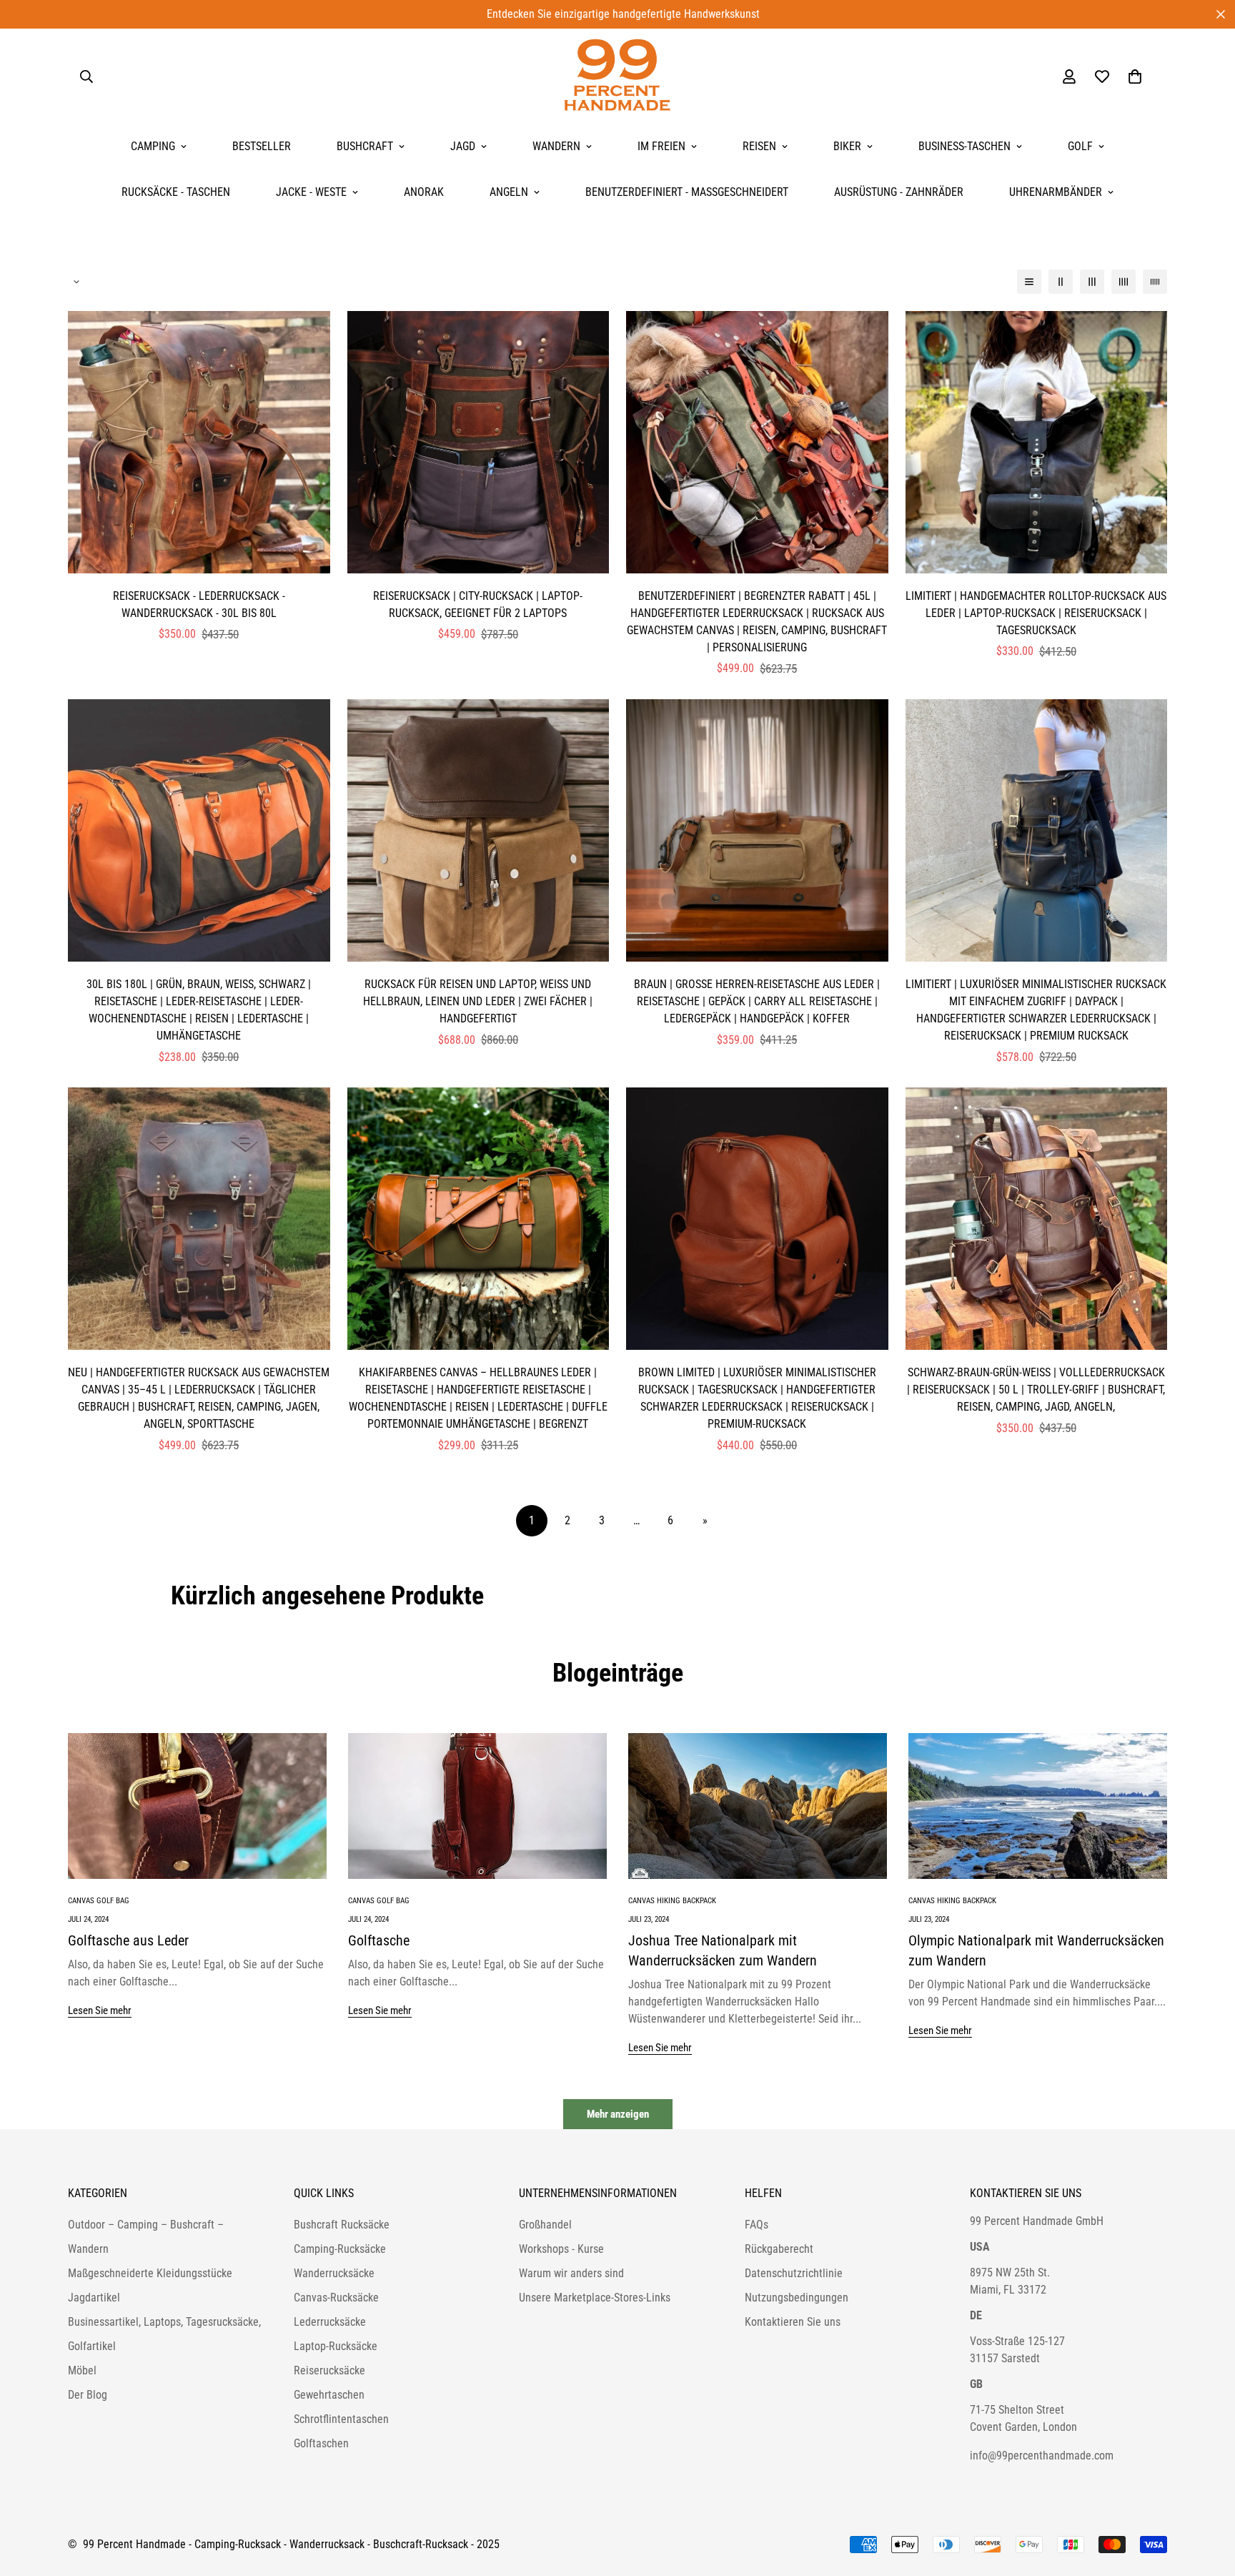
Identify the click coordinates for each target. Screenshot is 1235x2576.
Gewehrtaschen (329, 2395)
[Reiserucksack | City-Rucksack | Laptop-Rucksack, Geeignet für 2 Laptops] (478, 442)
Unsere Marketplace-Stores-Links (595, 2298)
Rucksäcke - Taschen (176, 192)
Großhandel (545, 2225)
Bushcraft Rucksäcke (342, 2225)
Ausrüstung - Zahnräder (899, 192)
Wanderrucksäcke (334, 2273)
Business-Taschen (964, 146)
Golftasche (379, 1940)
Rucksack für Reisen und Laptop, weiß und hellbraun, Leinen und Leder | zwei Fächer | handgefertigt (478, 1001)
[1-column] (1029, 282)
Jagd (463, 146)
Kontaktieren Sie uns (793, 2322)
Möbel (82, 2370)
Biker (847, 146)
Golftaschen (321, 2443)
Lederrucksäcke (330, 2322)
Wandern (556, 146)
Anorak (424, 192)
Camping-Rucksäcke (340, 2249)
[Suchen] (86, 77)
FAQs (757, 2225)
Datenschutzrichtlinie (794, 2273)
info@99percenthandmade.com (1042, 2456)
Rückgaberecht (779, 2249)
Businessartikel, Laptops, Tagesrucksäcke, (164, 2322)
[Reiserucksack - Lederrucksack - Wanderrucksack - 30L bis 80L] (199, 442)
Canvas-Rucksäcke (336, 2298)
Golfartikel (92, 2346)
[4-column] (1124, 282)
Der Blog (88, 2395)
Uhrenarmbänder (1056, 192)
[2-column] (1061, 282)
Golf (1080, 146)
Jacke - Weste (311, 192)
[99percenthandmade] (617, 76)
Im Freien (661, 146)
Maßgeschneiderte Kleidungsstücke (150, 2273)
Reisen (759, 146)
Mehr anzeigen (618, 2114)
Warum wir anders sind (571, 2273)
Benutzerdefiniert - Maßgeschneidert (687, 192)
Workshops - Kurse (561, 2249)
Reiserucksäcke (329, 2370)
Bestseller (262, 146)
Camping (153, 146)
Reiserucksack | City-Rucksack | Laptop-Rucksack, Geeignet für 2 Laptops (478, 604)
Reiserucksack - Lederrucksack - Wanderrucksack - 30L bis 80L (199, 604)
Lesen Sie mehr (100, 2010)
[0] (1135, 77)
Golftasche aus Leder (128, 1940)
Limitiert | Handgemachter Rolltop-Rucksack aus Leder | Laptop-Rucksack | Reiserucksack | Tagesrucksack (1036, 613)
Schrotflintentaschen (341, 2419)
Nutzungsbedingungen (797, 2298)
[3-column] (1092, 282)
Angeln (509, 192)
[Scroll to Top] (1207, 2498)
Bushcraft (365, 146)
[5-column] (1155, 282)
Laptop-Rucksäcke (336, 2346)
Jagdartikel (94, 2298)
